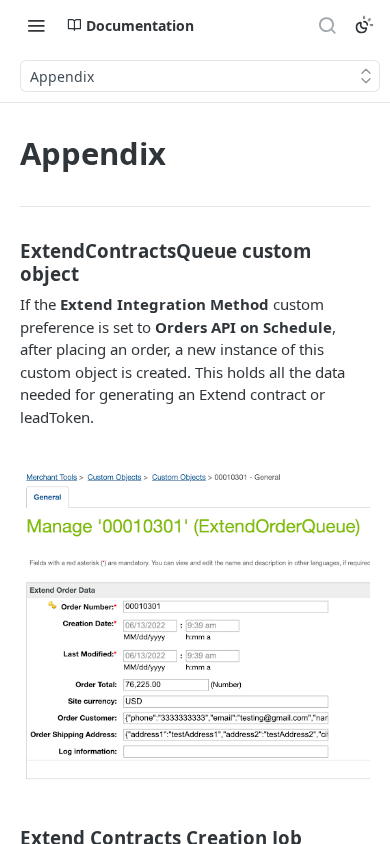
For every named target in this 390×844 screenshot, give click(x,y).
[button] (195, 625)
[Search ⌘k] (327, 25)
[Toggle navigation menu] (36, 25)
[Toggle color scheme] (364, 25)
